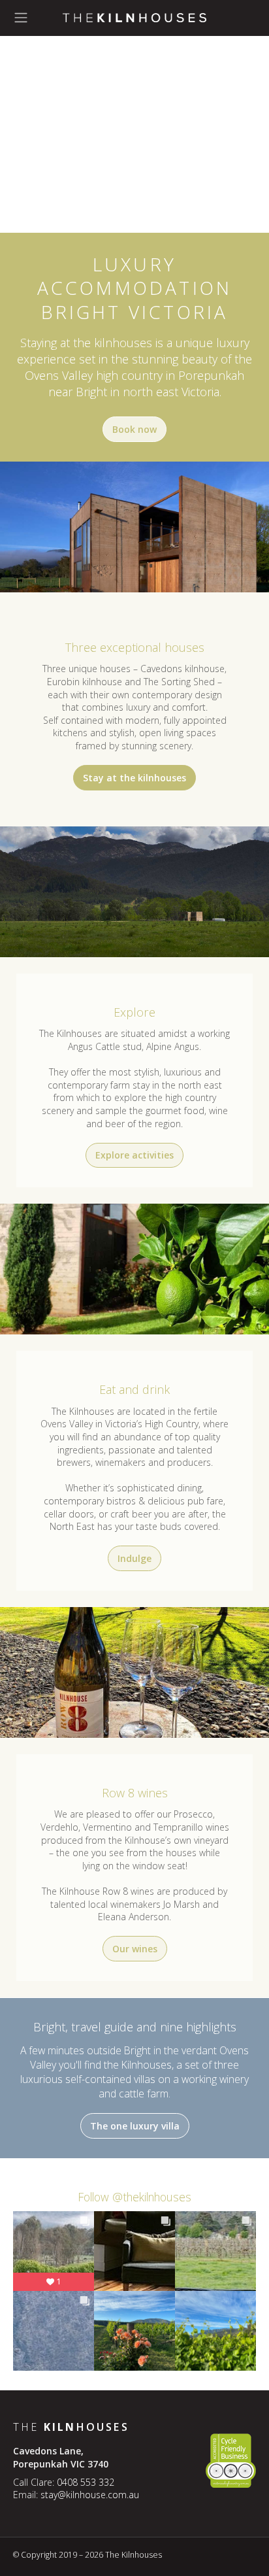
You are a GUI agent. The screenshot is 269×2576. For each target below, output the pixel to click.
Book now (134, 429)
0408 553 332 (86, 2482)
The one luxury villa (135, 2126)
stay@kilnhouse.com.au (90, 2495)
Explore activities (134, 1155)
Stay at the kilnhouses (134, 778)
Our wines (135, 1949)
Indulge (134, 1558)
